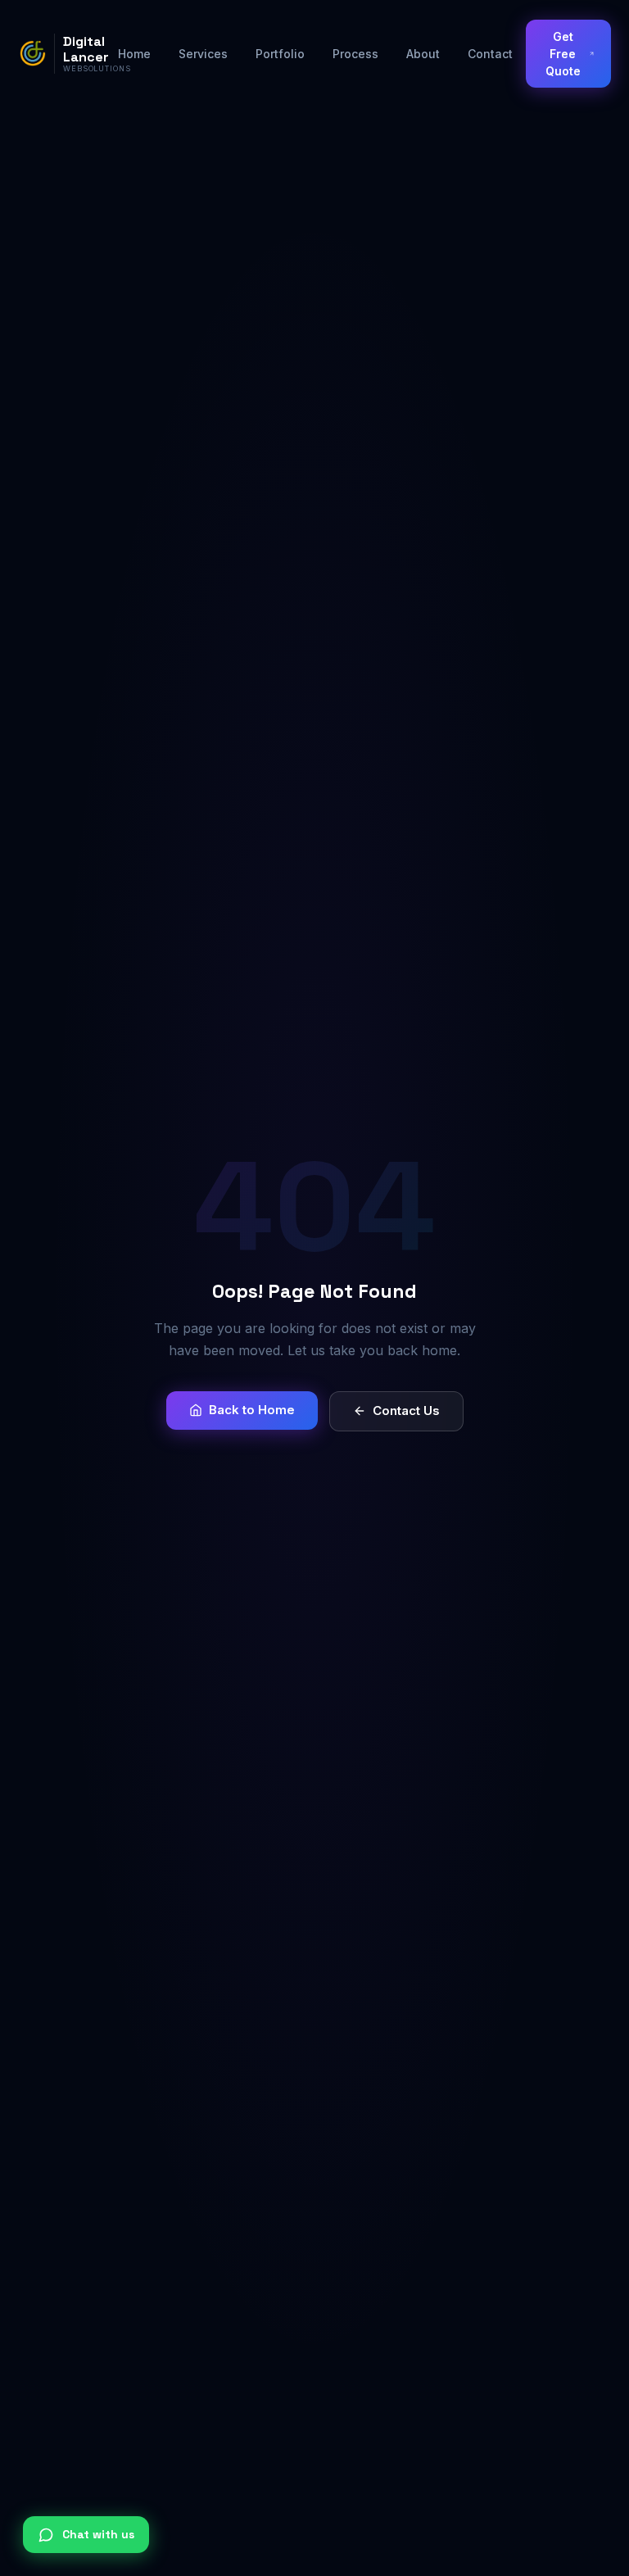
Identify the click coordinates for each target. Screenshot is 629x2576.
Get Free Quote (563, 54)
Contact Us (406, 1410)
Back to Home (252, 1410)
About (423, 54)
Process (355, 54)
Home (134, 54)
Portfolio (280, 54)
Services (203, 54)
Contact (490, 54)
